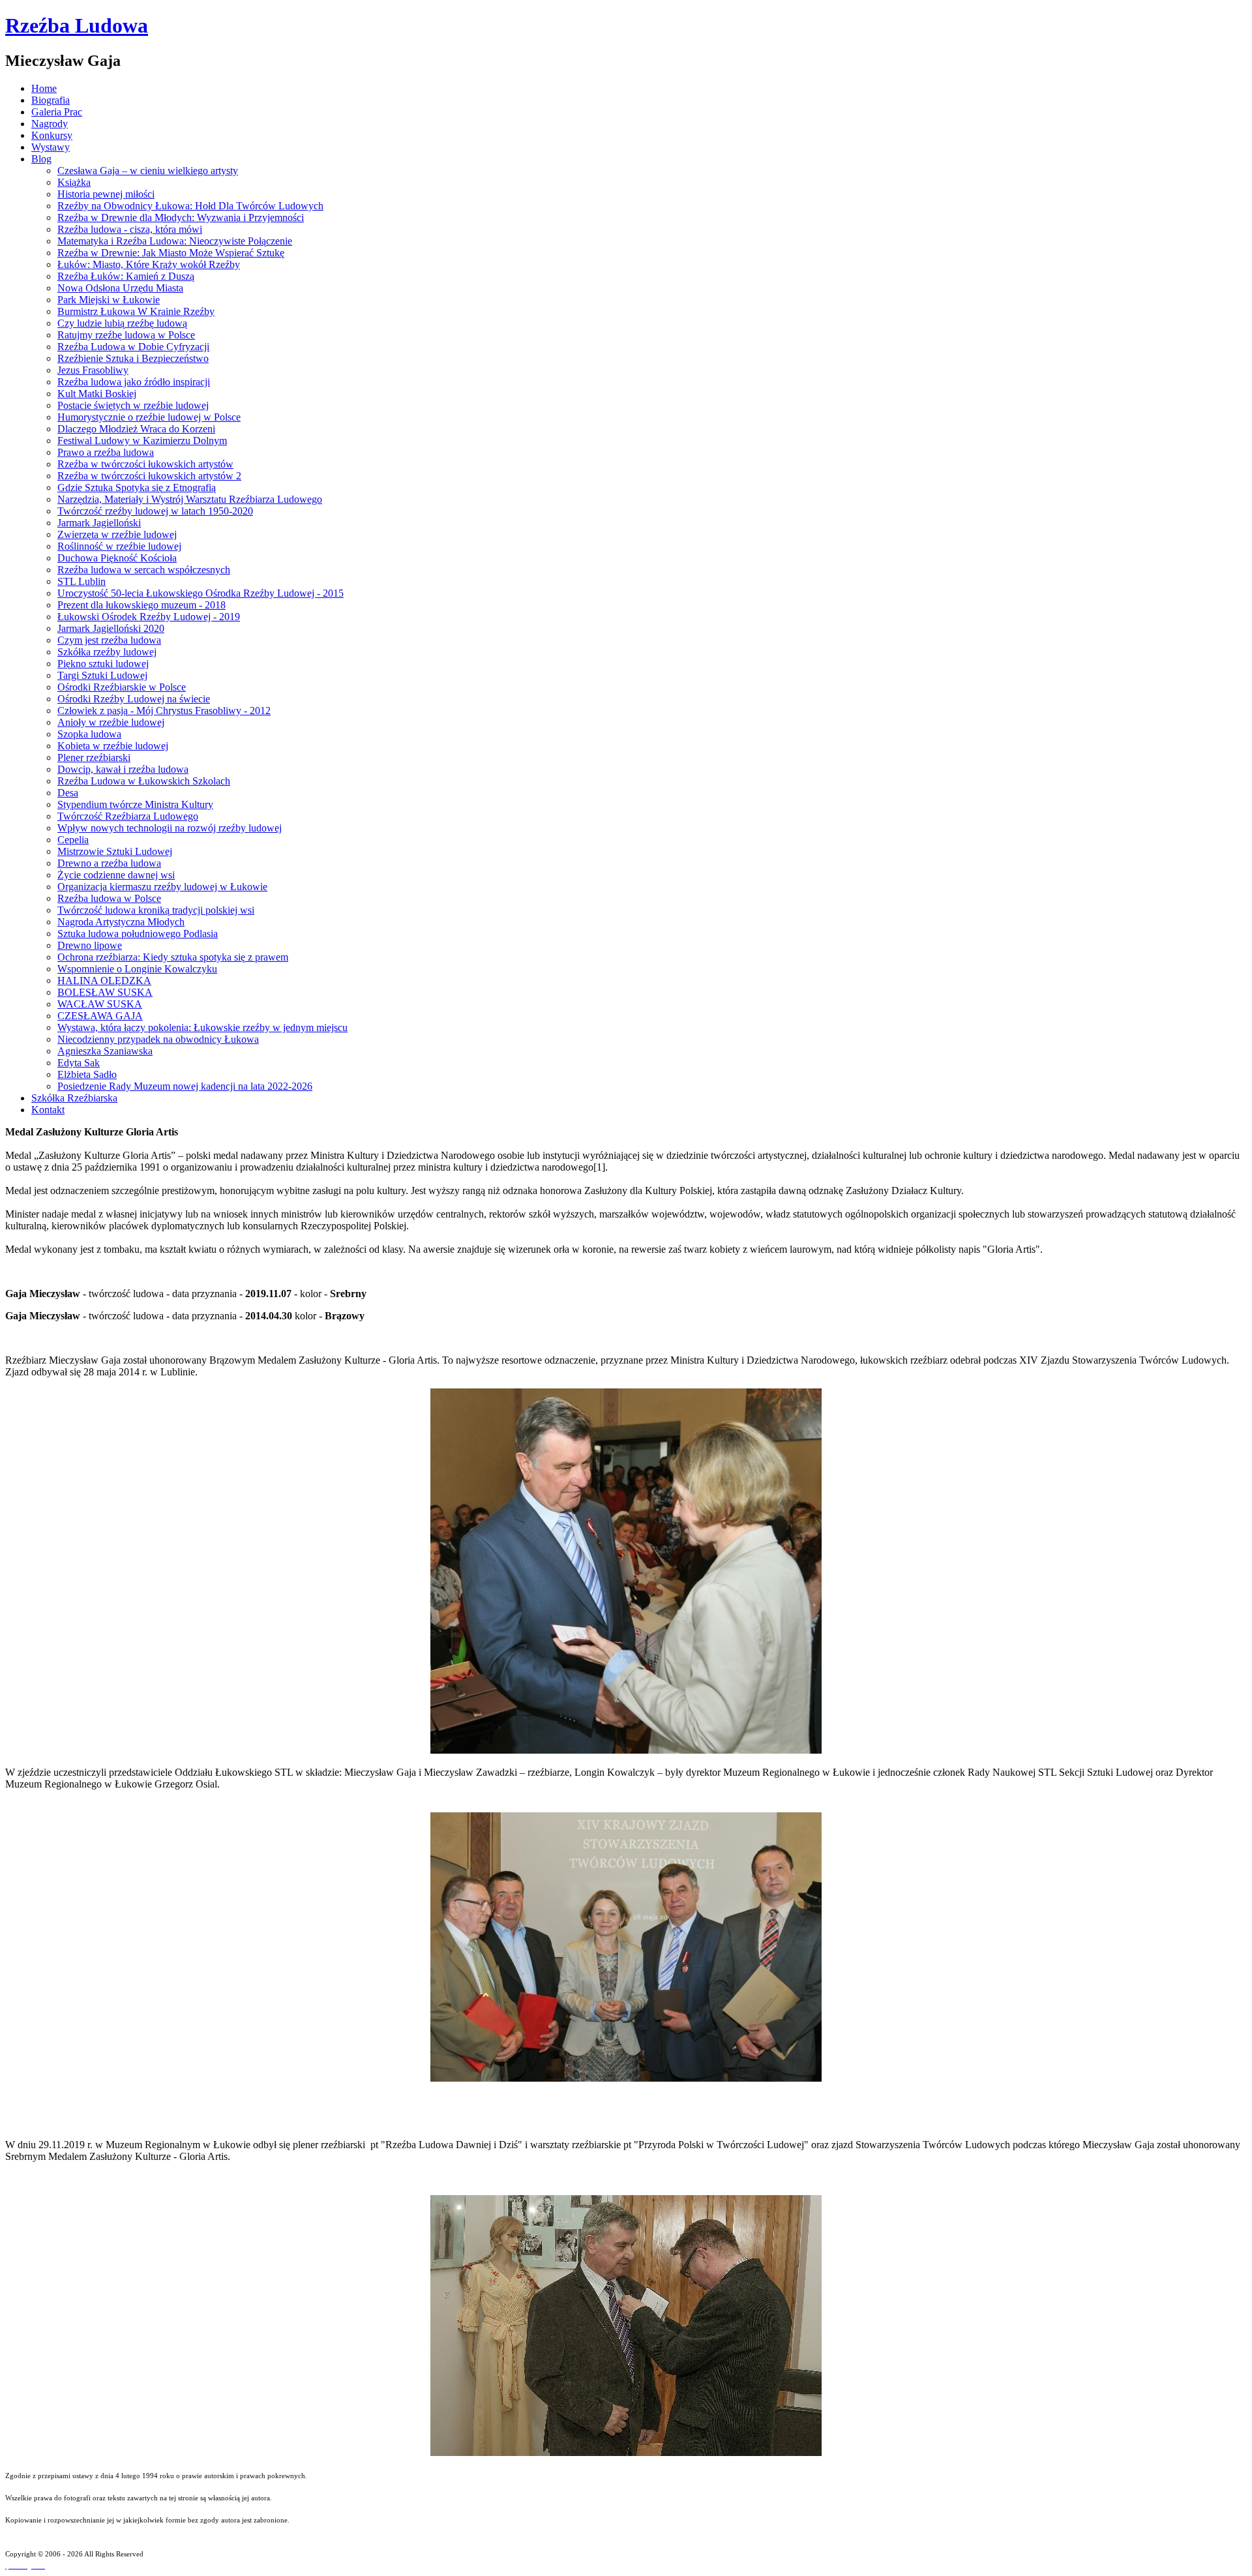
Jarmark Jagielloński (99, 523)
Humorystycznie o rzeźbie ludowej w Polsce (149, 417)
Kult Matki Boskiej (97, 394)
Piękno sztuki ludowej (103, 664)
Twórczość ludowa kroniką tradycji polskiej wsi (156, 910)
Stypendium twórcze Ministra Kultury (135, 804)
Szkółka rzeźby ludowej (107, 652)
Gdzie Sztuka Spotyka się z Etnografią (137, 487)
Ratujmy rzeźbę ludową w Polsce (126, 335)
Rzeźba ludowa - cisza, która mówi (130, 229)
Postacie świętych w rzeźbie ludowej (133, 405)
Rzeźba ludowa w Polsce (109, 898)
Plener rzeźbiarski (94, 757)
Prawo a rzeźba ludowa (106, 452)
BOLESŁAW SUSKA (105, 992)
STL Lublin (82, 581)
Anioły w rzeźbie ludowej (111, 722)
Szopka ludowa (89, 734)
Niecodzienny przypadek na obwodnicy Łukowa (158, 1039)
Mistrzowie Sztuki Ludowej (115, 851)
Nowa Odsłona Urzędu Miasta (120, 288)
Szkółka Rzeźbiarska (74, 1098)
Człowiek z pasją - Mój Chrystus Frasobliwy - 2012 (164, 711)
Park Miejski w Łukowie (109, 300)
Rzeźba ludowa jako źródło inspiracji (134, 382)
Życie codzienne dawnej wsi (116, 875)
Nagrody (50, 124)
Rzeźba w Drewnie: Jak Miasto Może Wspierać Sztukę (171, 253)
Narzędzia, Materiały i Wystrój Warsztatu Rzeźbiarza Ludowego (190, 499)
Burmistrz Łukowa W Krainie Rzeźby (136, 311)
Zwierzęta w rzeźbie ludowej (117, 534)
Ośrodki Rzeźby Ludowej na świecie (134, 699)
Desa (68, 793)
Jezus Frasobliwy (93, 370)
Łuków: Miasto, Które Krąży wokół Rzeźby (149, 264)
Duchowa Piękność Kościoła (117, 558)
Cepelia (73, 840)
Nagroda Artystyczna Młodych (121, 922)
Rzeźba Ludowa (77, 25)
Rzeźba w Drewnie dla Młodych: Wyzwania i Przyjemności (181, 217)
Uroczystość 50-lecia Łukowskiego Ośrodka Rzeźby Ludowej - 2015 (201, 593)
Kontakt (48, 1110)
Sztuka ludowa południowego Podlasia (138, 934)
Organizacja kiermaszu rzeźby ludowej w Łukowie (162, 887)
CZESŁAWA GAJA (100, 1016)
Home (44, 88)
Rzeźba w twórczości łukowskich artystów (145, 464)
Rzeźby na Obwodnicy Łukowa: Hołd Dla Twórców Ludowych (190, 206)
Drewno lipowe (90, 945)
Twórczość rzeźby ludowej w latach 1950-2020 (155, 511)
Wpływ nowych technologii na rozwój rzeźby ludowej (170, 828)
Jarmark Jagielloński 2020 (111, 628)
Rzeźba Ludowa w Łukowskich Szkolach (144, 781)
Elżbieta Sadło (87, 1074)
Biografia (51, 100)
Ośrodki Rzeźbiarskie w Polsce (122, 687)
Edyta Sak (79, 1063)
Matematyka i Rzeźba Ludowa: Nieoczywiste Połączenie (175, 241)
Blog (41, 159)
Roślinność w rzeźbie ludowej (119, 546)
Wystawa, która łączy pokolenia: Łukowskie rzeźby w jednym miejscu (202, 1027)
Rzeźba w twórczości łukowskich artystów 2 (149, 476)
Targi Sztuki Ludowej (102, 675)
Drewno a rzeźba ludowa (109, 863)
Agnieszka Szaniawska (105, 1051)
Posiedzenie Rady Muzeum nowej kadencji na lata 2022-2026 (185, 1086)
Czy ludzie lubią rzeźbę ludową (122, 323)
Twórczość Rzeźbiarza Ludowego (128, 816)
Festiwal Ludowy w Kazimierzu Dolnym (142, 441)
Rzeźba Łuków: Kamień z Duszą (126, 276)
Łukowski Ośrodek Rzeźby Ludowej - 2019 (149, 617)
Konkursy (52, 135)
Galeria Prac (57, 112)
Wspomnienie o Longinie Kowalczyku (137, 969)
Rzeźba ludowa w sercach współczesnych (144, 570)
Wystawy (51, 147)
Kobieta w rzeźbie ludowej (113, 746)
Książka (74, 182)
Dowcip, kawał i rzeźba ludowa (123, 769)
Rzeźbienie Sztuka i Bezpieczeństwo (133, 358)
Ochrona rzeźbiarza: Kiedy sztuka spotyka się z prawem (173, 957)
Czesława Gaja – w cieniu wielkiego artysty (148, 171)
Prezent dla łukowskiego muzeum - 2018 (142, 605)
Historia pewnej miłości (106, 194)
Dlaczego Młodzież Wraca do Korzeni (136, 429)
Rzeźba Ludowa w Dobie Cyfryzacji (133, 347)
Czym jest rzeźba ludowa (109, 640)
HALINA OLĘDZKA (104, 981)
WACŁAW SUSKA (100, 1004)
